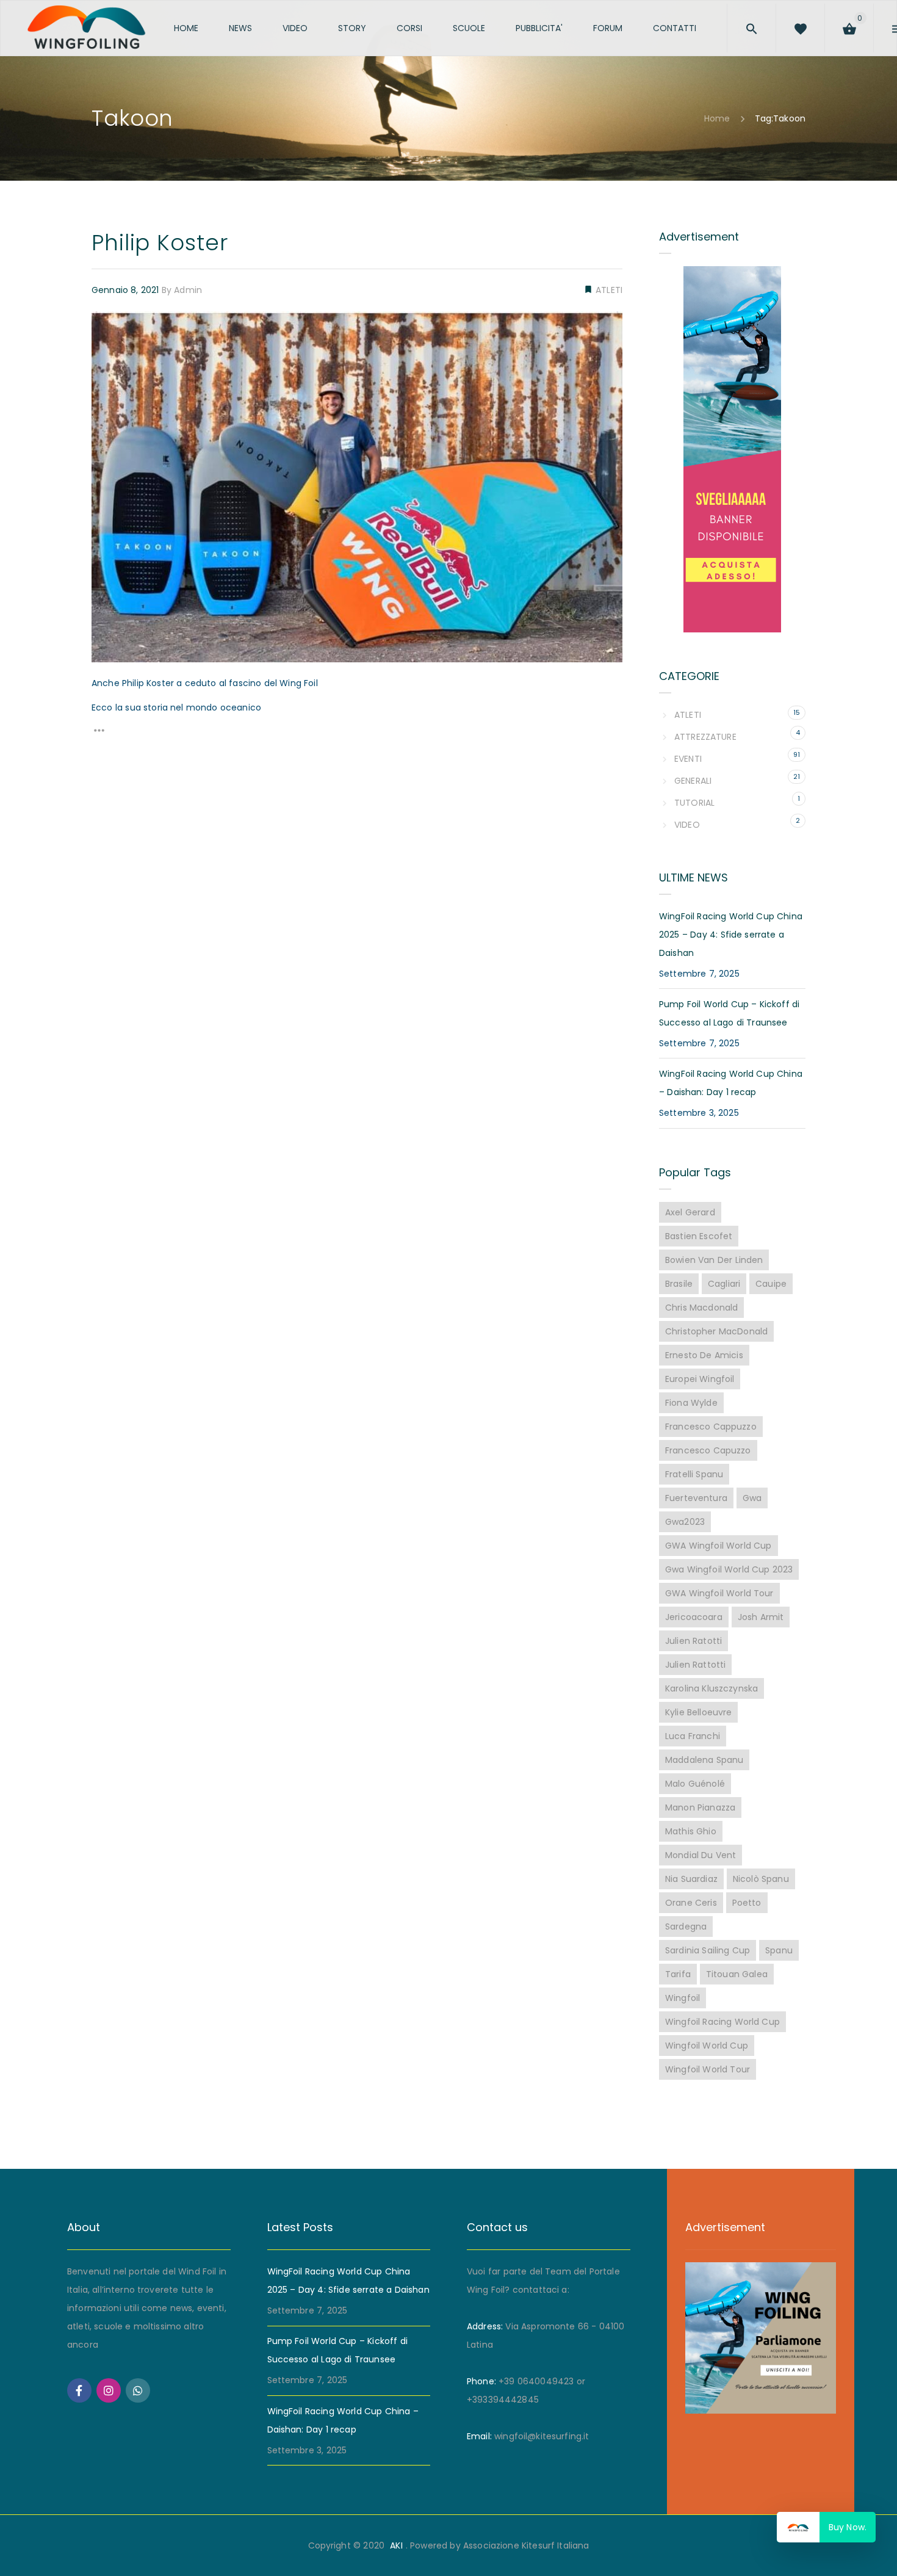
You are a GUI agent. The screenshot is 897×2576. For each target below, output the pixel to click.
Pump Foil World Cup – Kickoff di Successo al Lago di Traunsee (729, 1013)
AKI (396, 2545)
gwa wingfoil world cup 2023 (729, 1569)
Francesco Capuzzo (708, 1450)
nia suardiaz (691, 1879)
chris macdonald (701, 1308)
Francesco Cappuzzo (711, 1427)
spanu (779, 1950)
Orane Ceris (691, 1903)
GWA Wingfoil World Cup (719, 1546)
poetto (747, 1903)
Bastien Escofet (699, 1236)
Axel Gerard (690, 1212)
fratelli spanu (694, 1474)
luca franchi (693, 1736)
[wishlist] (824, 26)
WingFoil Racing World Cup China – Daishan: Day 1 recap (731, 1083)
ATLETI (608, 290)
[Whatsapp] (138, 2390)
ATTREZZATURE (705, 737)
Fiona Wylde (691, 1403)
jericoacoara (694, 1617)
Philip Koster (160, 243)
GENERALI (693, 781)
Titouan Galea (737, 1974)
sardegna (686, 1927)
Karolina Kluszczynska (711, 1688)
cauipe (771, 1284)
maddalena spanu (704, 1760)
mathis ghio (691, 1831)
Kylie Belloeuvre (698, 1712)
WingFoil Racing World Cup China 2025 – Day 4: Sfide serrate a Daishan (731, 935)
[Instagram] (109, 2390)
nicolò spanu (761, 1879)
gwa (752, 1498)
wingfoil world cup (707, 2046)
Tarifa (678, 1974)
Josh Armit (761, 1617)
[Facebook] (79, 2390)
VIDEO (687, 825)
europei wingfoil (700, 1379)
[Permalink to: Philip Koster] (107, 327)
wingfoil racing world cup (722, 2022)
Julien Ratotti (693, 1641)
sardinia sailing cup (708, 1950)
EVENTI (688, 759)
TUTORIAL (694, 803)
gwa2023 (685, 1522)
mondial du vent (701, 1855)
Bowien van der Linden (714, 1260)
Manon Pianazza (700, 1807)
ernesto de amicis (704, 1355)
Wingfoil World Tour (708, 2069)
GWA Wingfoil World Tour (719, 1593)
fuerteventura (696, 1498)
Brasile (679, 1284)
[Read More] (99, 733)
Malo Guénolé (695, 1784)
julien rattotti (695, 1665)
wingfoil (683, 1998)
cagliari (724, 1284)
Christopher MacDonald (716, 1331)
